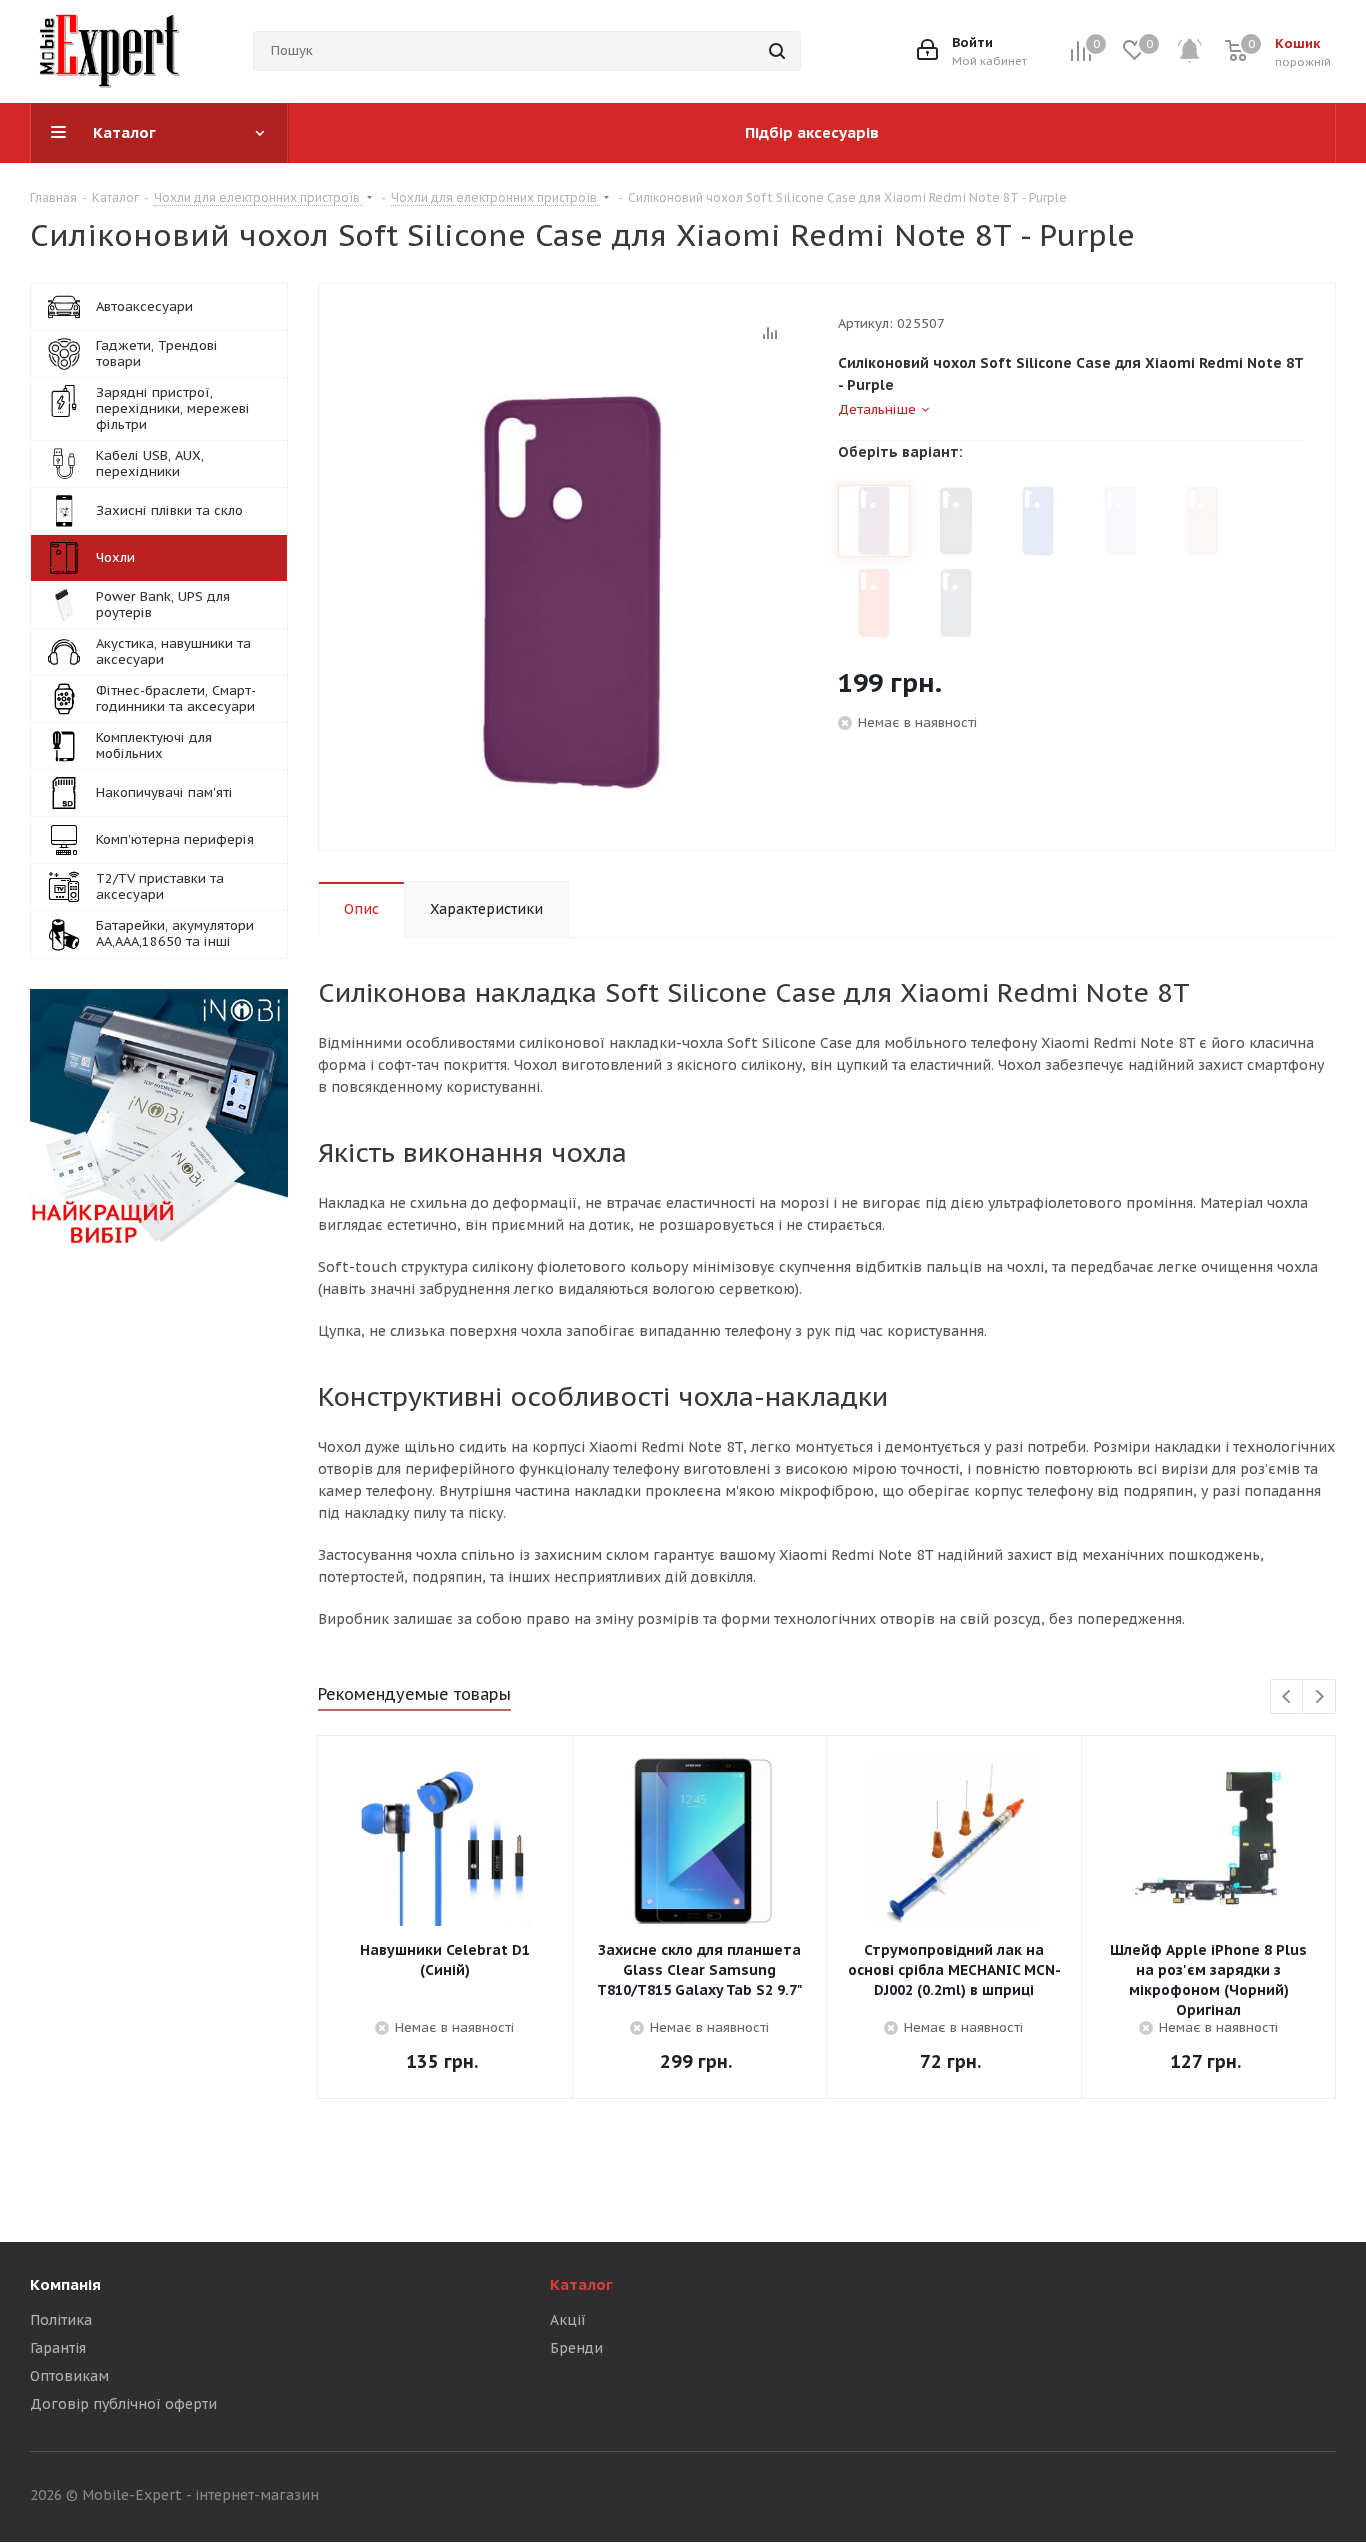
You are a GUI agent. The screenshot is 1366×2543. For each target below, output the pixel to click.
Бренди (576, 2348)
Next (1319, 1697)
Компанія (65, 2284)
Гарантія (58, 2348)
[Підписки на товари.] (1200, 51)
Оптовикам (69, 2376)
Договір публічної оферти (123, 2404)
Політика (61, 2320)
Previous (1287, 1697)
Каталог (581, 2284)
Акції (568, 2320)
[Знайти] (777, 51)
